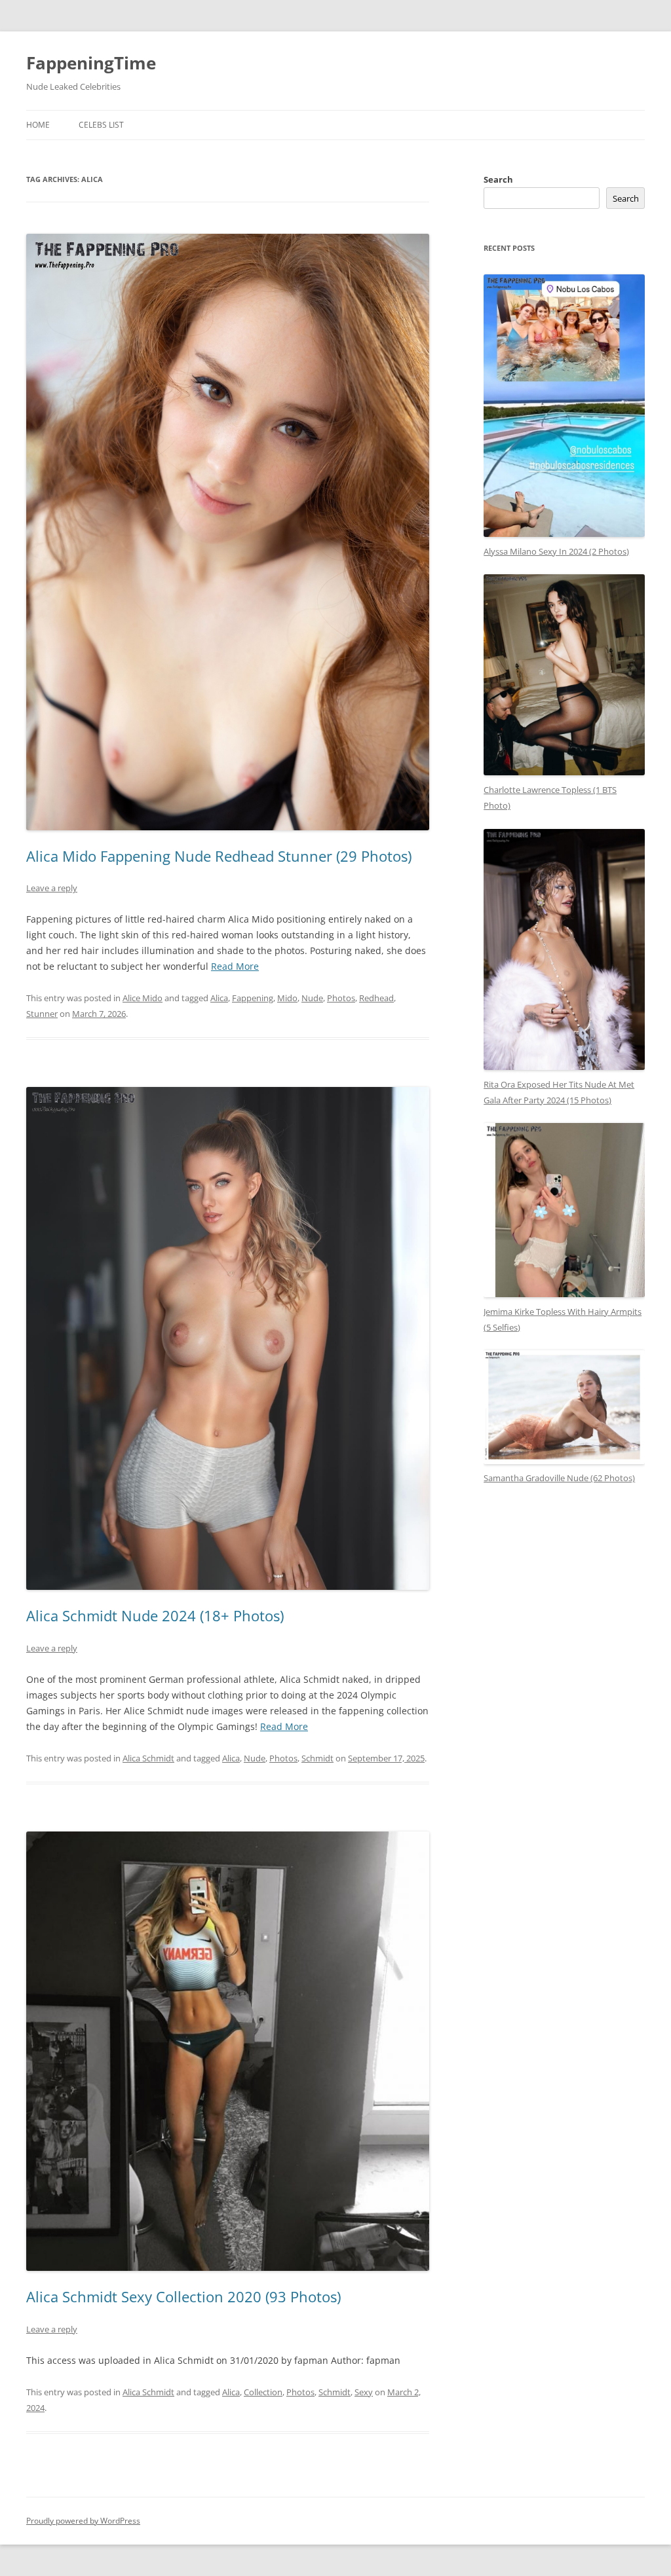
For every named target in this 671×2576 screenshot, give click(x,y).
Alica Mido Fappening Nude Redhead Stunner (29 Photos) (219, 856)
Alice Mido (143, 998)
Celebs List (101, 125)
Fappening (253, 998)
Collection (263, 2392)
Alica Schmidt (148, 1758)
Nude (312, 998)
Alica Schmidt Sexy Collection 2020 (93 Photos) (183, 2296)
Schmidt (317, 1758)
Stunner (42, 1014)
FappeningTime (91, 63)
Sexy (364, 2392)
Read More (235, 966)
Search (498, 179)
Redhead (376, 998)
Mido (287, 998)
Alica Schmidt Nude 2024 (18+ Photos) (155, 1615)
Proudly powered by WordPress (83, 2521)
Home (38, 125)
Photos (341, 998)
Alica (219, 998)
